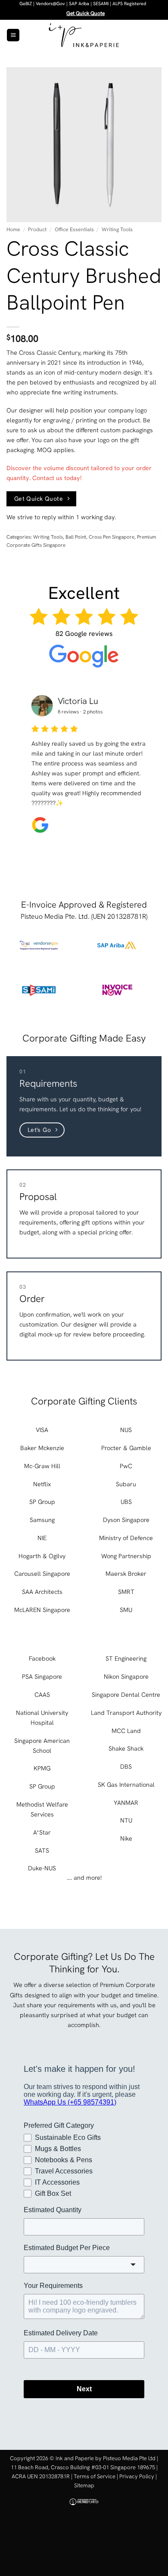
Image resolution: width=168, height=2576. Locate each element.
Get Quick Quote (86, 13)
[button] (13, 35)
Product (37, 229)
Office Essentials (74, 229)
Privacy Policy (137, 2476)
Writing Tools (117, 229)
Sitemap (84, 2485)
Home (13, 229)
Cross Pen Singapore (112, 537)
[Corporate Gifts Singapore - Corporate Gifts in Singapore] (84, 35)
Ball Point (76, 537)
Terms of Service (95, 2476)
